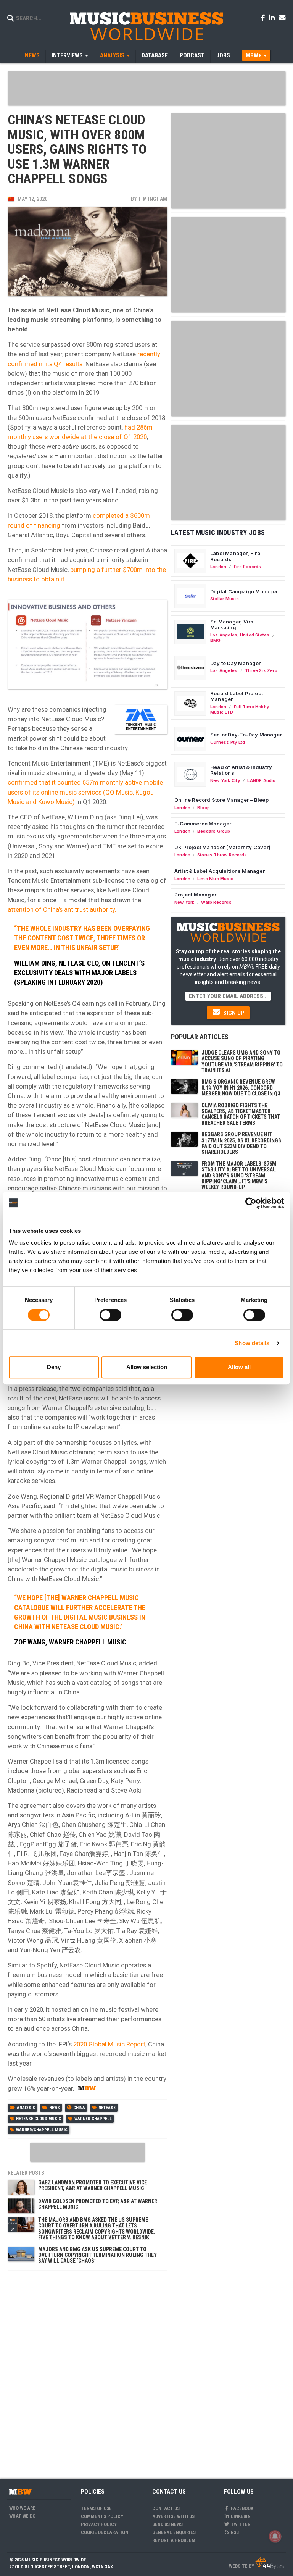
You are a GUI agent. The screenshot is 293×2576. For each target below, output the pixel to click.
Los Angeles (224, 635)
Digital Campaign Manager (244, 591)
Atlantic (42, 535)
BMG (216, 640)
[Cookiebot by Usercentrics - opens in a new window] (251, 1203)
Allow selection (147, 1367)
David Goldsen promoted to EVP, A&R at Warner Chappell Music (98, 2204)
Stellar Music (225, 599)
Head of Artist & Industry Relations (241, 770)
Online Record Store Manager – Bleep (221, 800)
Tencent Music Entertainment (49, 763)
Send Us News (167, 2524)
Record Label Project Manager (237, 696)
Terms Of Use (96, 2508)
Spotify (20, 427)
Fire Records (248, 567)
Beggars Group (214, 831)
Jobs (223, 55)
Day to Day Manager (236, 663)
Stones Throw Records (222, 855)
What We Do (22, 2516)
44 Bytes (270, 2563)
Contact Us (166, 2508)
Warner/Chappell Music (42, 2130)
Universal (23, 846)
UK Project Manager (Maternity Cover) (222, 847)
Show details (252, 1343)
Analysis (26, 2108)
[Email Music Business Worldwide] (282, 18)
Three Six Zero (261, 670)
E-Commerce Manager (203, 824)
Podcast (192, 55)
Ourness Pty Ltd (228, 742)
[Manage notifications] (275, 2536)
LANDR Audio (261, 780)
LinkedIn (240, 2516)
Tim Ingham (153, 199)
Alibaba (157, 550)
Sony (46, 846)
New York (184, 902)
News (32, 55)
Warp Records (216, 902)
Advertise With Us (173, 2516)
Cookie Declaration (105, 2532)
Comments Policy (102, 2516)
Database (155, 55)
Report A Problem (174, 2540)
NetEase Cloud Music (78, 310)
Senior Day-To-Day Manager (246, 735)
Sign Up (233, 1013)
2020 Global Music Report (109, 2044)
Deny (54, 1367)
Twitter (240, 2524)
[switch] (110, 1315)
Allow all (239, 1367)
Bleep (204, 808)
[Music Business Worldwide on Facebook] (264, 18)
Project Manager (195, 895)
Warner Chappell (93, 2119)
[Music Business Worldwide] (146, 26)
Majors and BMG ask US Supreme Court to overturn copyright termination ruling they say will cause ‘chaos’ (97, 2255)
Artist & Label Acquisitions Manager (220, 871)
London (218, 567)
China (79, 2108)
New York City (225, 780)
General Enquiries (174, 2532)
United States (255, 635)
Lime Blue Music (215, 879)
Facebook (241, 2508)
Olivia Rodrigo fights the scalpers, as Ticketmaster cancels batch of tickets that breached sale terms (241, 1114)
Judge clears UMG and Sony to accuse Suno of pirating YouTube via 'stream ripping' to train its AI (242, 1061)
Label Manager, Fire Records (235, 556)
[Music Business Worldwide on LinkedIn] (273, 18)
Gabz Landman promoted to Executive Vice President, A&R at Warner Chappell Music (93, 2185)
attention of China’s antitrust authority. (62, 909)
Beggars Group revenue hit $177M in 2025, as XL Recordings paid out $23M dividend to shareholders (241, 1143)
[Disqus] (87, 2370)
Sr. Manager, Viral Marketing (233, 625)
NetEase (124, 354)
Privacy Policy (99, 2524)
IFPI (62, 2044)
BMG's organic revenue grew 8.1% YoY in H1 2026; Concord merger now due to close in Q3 (241, 1088)
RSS (234, 2532)
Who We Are (22, 2508)
